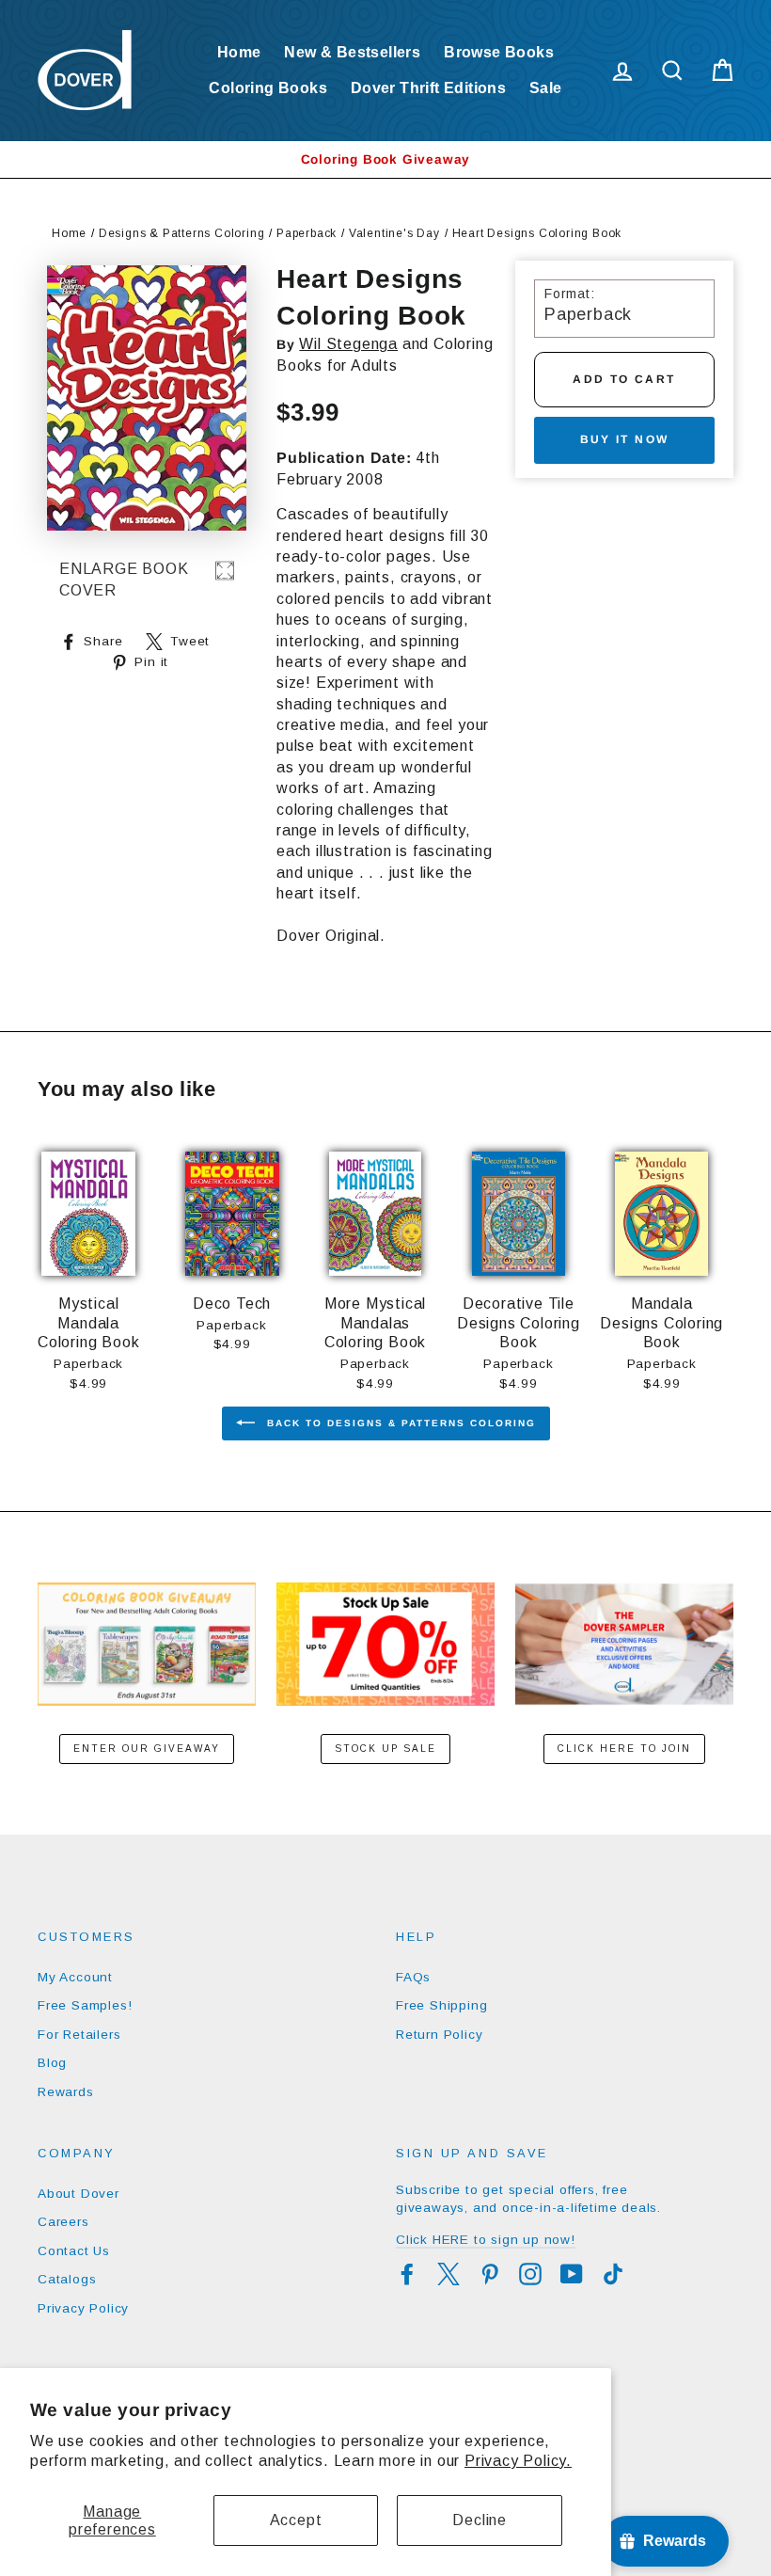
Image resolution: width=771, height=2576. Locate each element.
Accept (296, 2520)
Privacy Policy (83, 2308)
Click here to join (624, 1749)
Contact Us (74, 2251)
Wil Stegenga (348, 344)
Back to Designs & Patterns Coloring (399, 1423)
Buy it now (625, 439)
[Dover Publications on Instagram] (530, 2274)
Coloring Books (268, 88)
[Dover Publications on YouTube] (572, 2274)
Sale (546, 88)
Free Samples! (85, 2005)
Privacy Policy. (518, 2461)
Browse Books (499, 52)
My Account (75, 1977)
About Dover (79, 2194)
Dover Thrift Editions (428, 88)
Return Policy (439, 2035)
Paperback (307, 233)
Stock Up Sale (385, 1749)
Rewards (66, 2092)
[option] (385, 159)
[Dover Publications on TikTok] (613, 2274)
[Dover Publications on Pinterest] (490, 2274)
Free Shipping (441, 2005)
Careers (63, 2222)
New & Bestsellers (352, 52)
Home (239, 52)
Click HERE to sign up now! (486, 2240)
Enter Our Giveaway (147, 1749)
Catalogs (67, 2279)
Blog (52, 2063)
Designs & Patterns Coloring (182, 233)
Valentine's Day (394, 233)
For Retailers (79, 2035)
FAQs (413, 1977)
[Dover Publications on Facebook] (407, 2274)
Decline (480, 2520)
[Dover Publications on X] (448, 2274)
